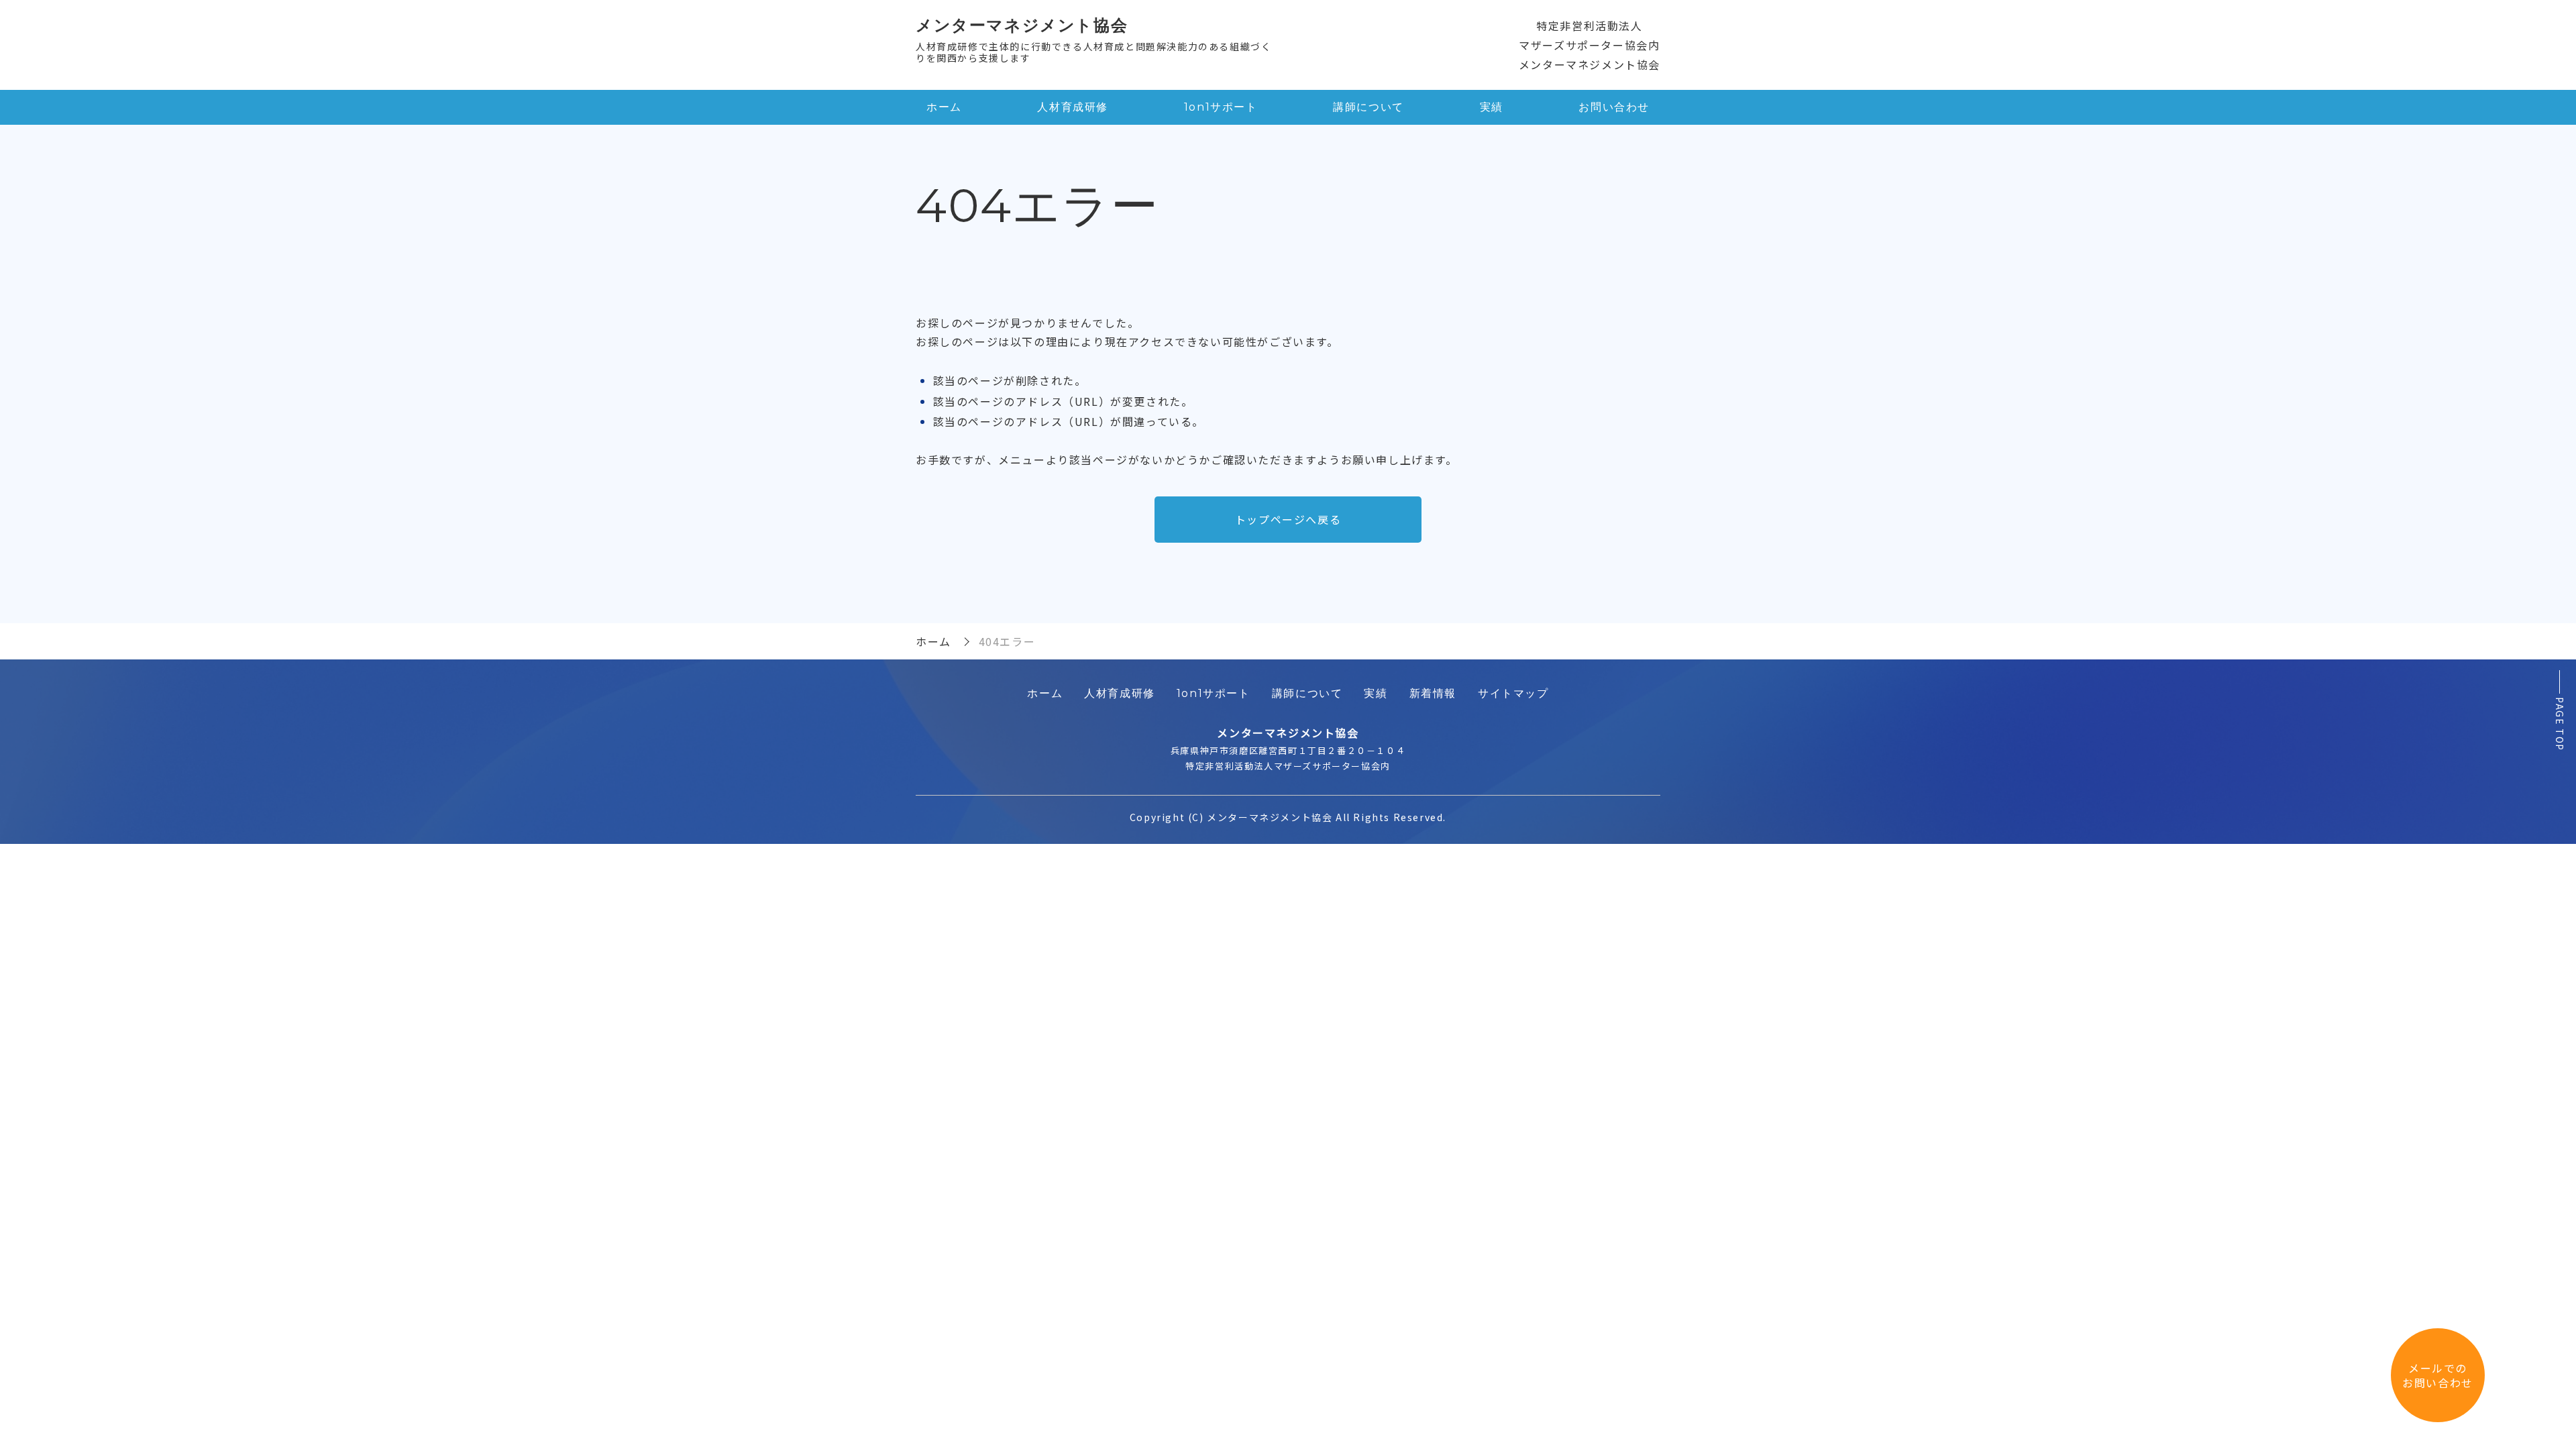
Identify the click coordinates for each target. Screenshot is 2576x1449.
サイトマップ (1513, 693)
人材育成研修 (1073, 107)
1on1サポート (1221, 107)
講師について (1368, 107)
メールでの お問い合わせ (2438, 1375)
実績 (1492, 107)
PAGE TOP (2560, 724)
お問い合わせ (1614, 107)
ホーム (944, 107)
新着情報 (1433, 693)
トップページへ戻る (1288, 519)
